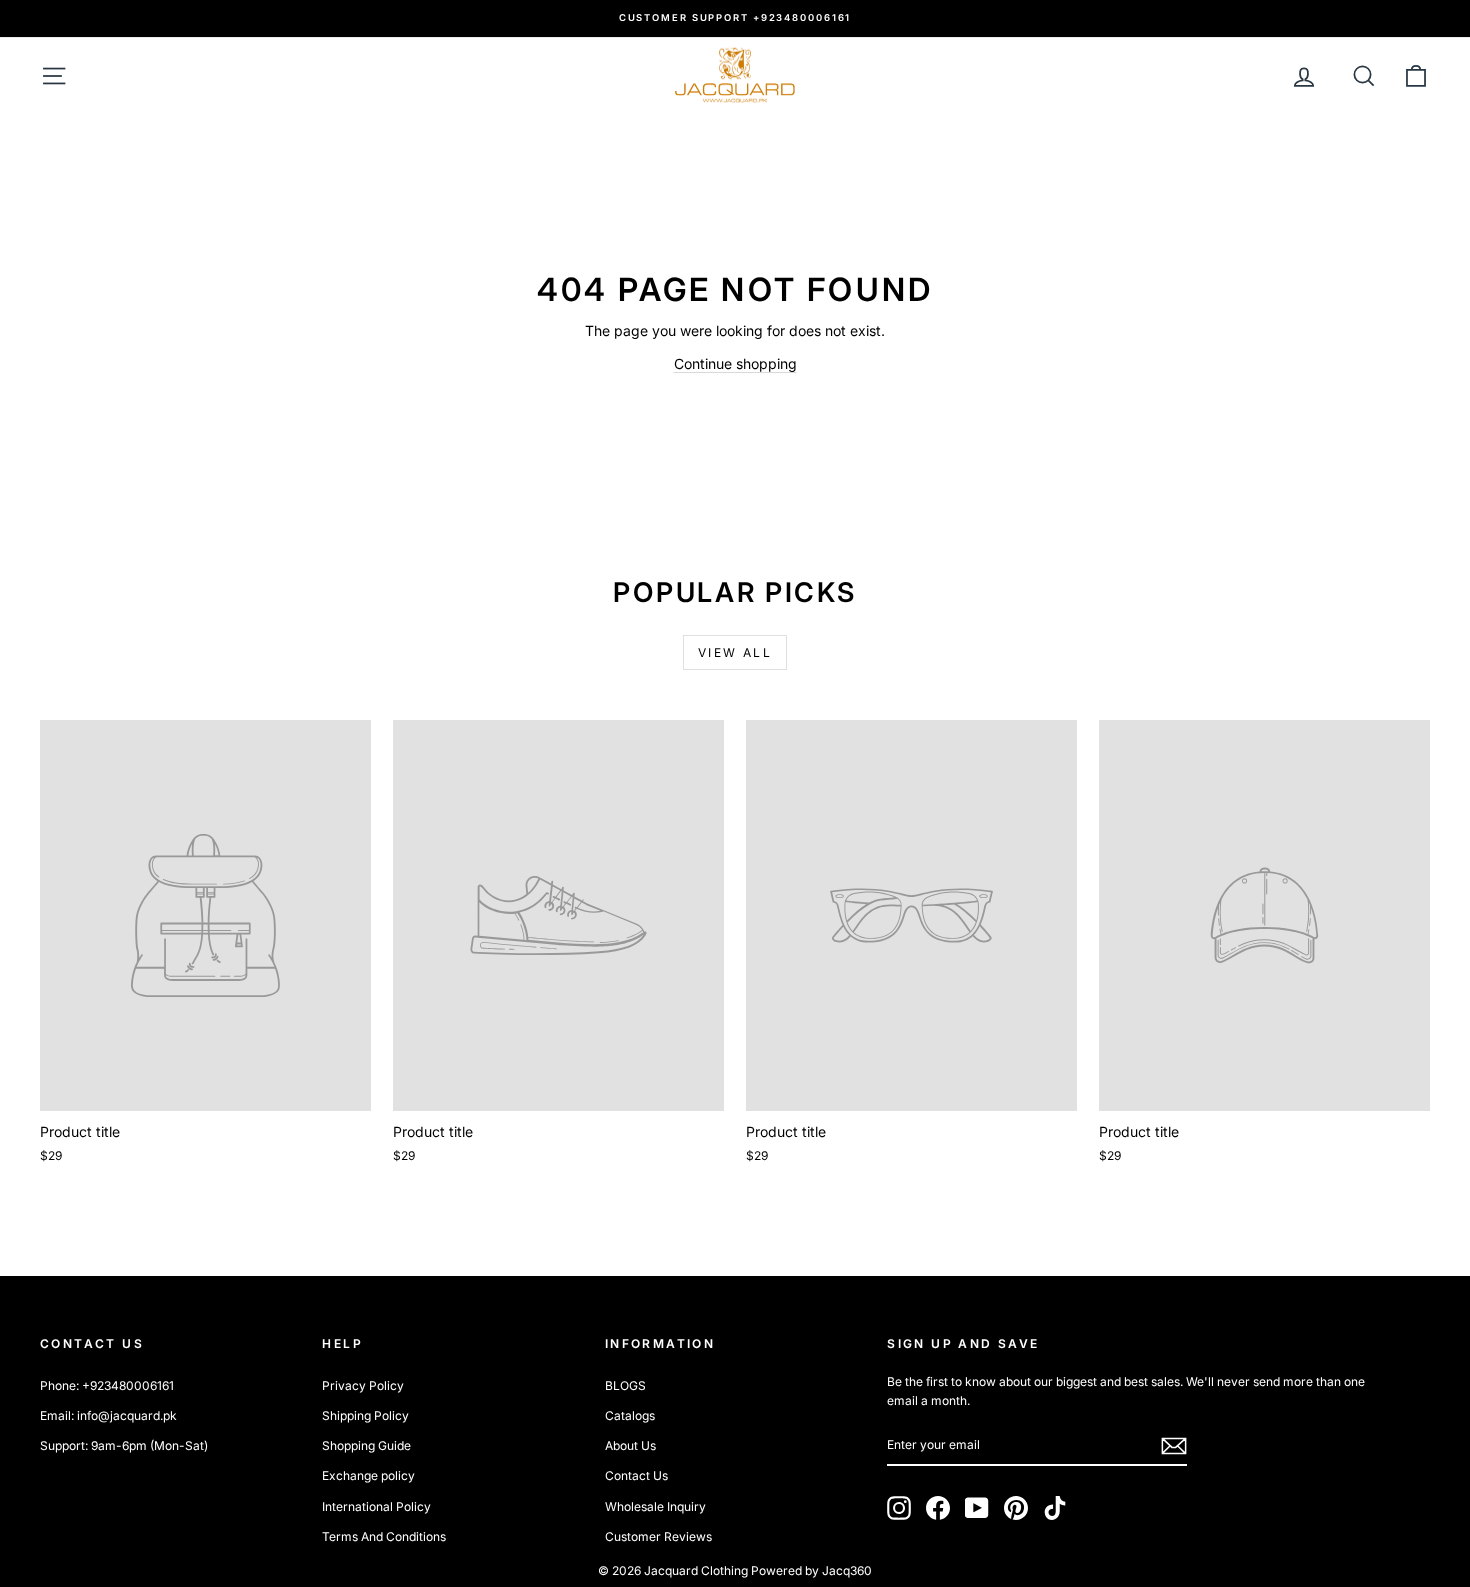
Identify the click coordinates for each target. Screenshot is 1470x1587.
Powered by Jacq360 (811, 1570)
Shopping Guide (366, 1445)
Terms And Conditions (384, 1536)
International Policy (376, 1506)
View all (735, 652)
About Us (630, 1445)
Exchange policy (368, 1475)
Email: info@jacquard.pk (108, 1415)
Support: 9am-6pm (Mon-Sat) (124, 1445)
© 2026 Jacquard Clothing (673, 1570)
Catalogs (630, 1415)
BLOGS (625, 1385)
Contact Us (636, 1475)
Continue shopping (735, 363)
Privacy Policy (363, 1385)
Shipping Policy (365, 1415)
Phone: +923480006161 (107, 1385)
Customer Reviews (658, 1536)
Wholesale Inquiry (655, 1506)
